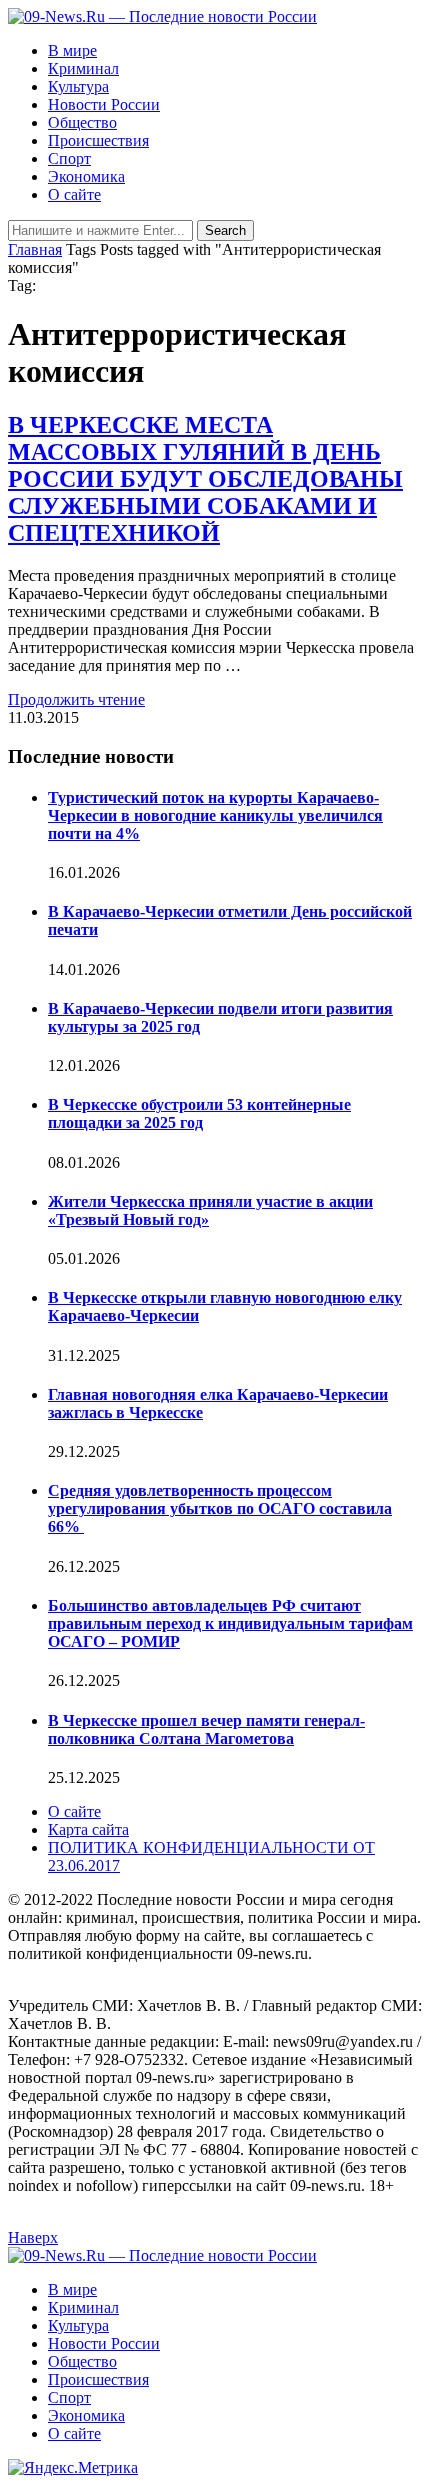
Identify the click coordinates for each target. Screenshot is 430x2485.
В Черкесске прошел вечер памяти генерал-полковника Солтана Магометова (206, 1729)
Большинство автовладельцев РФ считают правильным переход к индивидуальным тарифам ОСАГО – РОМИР (230, 1623)
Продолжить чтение (76, 699)
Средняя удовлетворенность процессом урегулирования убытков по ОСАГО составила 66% (220, 1508)
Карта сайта (88, 1829)
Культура (78, 86)
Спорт (69, 158)
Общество (82, 122)
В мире (72, 50)
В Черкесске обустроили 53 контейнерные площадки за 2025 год (199, 1113)
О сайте (74, 194)
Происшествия (98, 140)
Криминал (83, 68)
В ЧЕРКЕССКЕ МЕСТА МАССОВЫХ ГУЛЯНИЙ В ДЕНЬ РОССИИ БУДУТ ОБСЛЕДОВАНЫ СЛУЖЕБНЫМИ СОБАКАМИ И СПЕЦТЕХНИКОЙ (205, 479)
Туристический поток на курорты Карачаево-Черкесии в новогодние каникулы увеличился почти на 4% (215, 815)
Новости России (104, 104)
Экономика (86, 176)
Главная (35, 249)
